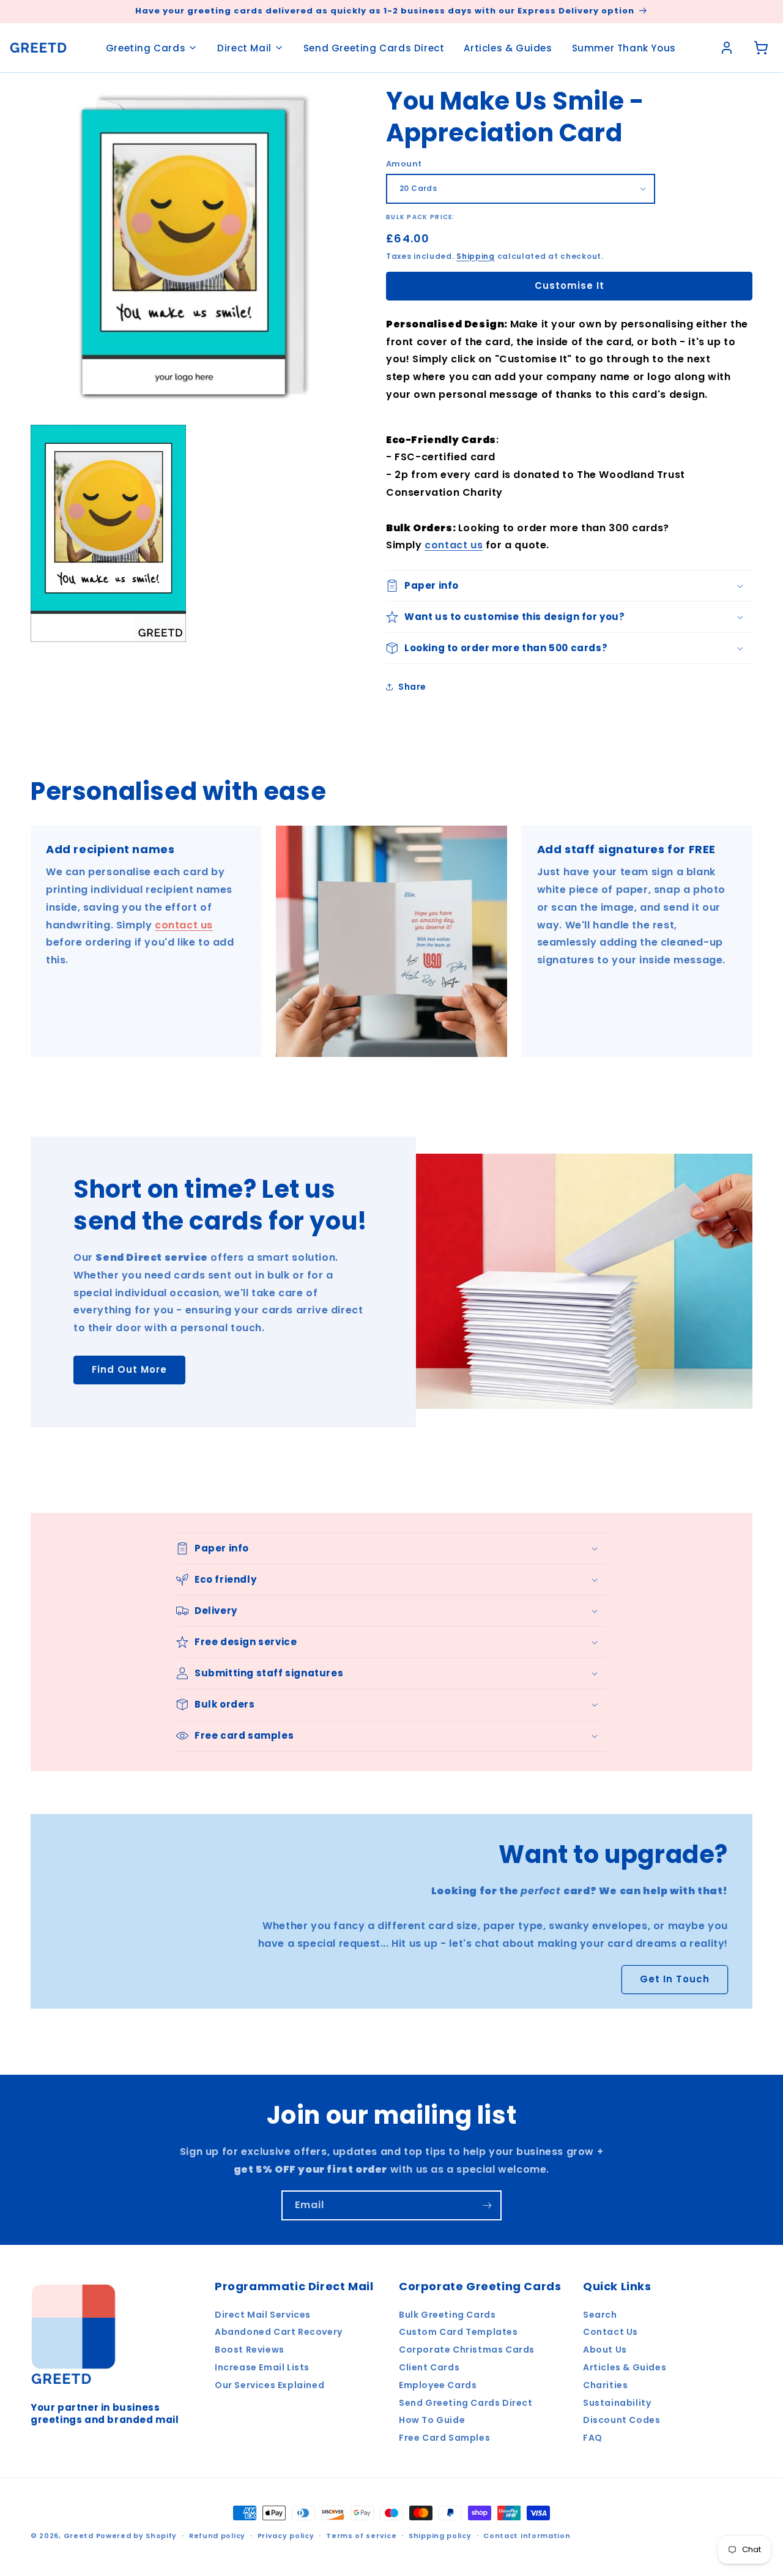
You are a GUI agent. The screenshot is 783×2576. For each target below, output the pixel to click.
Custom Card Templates (458, 2332)
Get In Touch (675, 1979)
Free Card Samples (444, 2438)
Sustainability (617, 2403)
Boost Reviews (250, 2350)
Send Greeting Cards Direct (374, 48)
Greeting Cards (146, 48)
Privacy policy (286, 2536)
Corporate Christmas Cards (467, 2350)
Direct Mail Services (263, 2315)
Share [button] (412, 687)
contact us (454, 545)
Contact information (527, 2536)
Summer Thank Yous (624, 48)
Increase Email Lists (262, 2367)
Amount (404, 164)
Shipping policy (440, 2536)
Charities (605, 2385)
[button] (569, 586)
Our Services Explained (269, 2385)
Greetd (79, 2536)
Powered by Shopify (137, 2536)
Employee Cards (438, 2385)
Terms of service (361, 2536)
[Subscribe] (487, 2205)
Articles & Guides (508, 48)
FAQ (593, 2438)
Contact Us (610, 2332)
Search (600, 2315)
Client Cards (429, 2367)
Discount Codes (622, 2420)
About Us (605, 2350)
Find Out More (129, 1369)
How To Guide (432, 2420)
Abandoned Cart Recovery (279, 2332)
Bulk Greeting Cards (447, 2315)
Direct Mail (244, 48)
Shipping (476, 256)
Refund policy (217, 2536)
